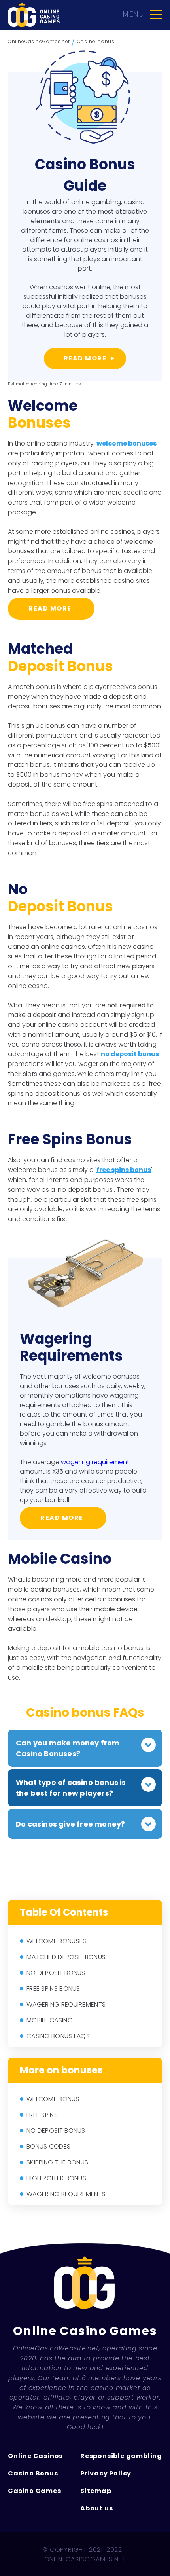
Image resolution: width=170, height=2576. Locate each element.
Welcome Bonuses (57, 1941)
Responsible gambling (121, 2456)
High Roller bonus (56, 2178)
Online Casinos (35, 2456)
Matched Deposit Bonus (66, 1957)
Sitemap (96, 2491)
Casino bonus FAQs (58, 2036)
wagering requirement (95, 1462)
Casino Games (35, 2491)
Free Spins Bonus (53, 1989)
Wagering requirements (66, 2194)
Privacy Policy (106, 2473)
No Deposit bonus (56, 2131)
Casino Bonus (33, 2473)
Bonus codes (48, 2146)
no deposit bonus (130, 1054)
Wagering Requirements (66, 2004)
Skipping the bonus (57, 2162)
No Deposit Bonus (56, 1973)
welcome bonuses (127, 443)
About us (96, 2508)
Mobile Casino (50, 2020)
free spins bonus (124, 1170)
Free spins (42, 2115)
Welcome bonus (53, 2099)
